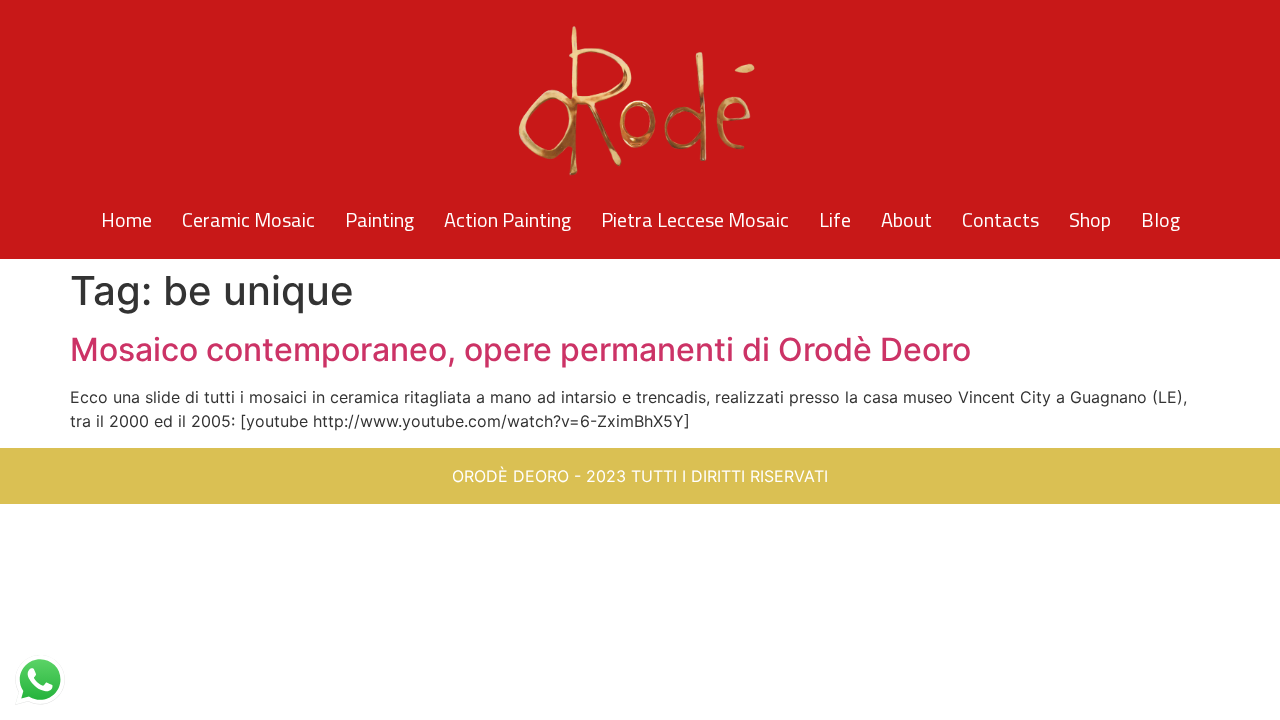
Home (126, 219)
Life (835, 219)
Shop (1090, 219)
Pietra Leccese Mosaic (695, 219)
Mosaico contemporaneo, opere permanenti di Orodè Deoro (520, 349)
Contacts (1000, 219)
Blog (1160, 219)
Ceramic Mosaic (248, 219)
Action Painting (507, 219)
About (906, 219)
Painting (379, 219)
